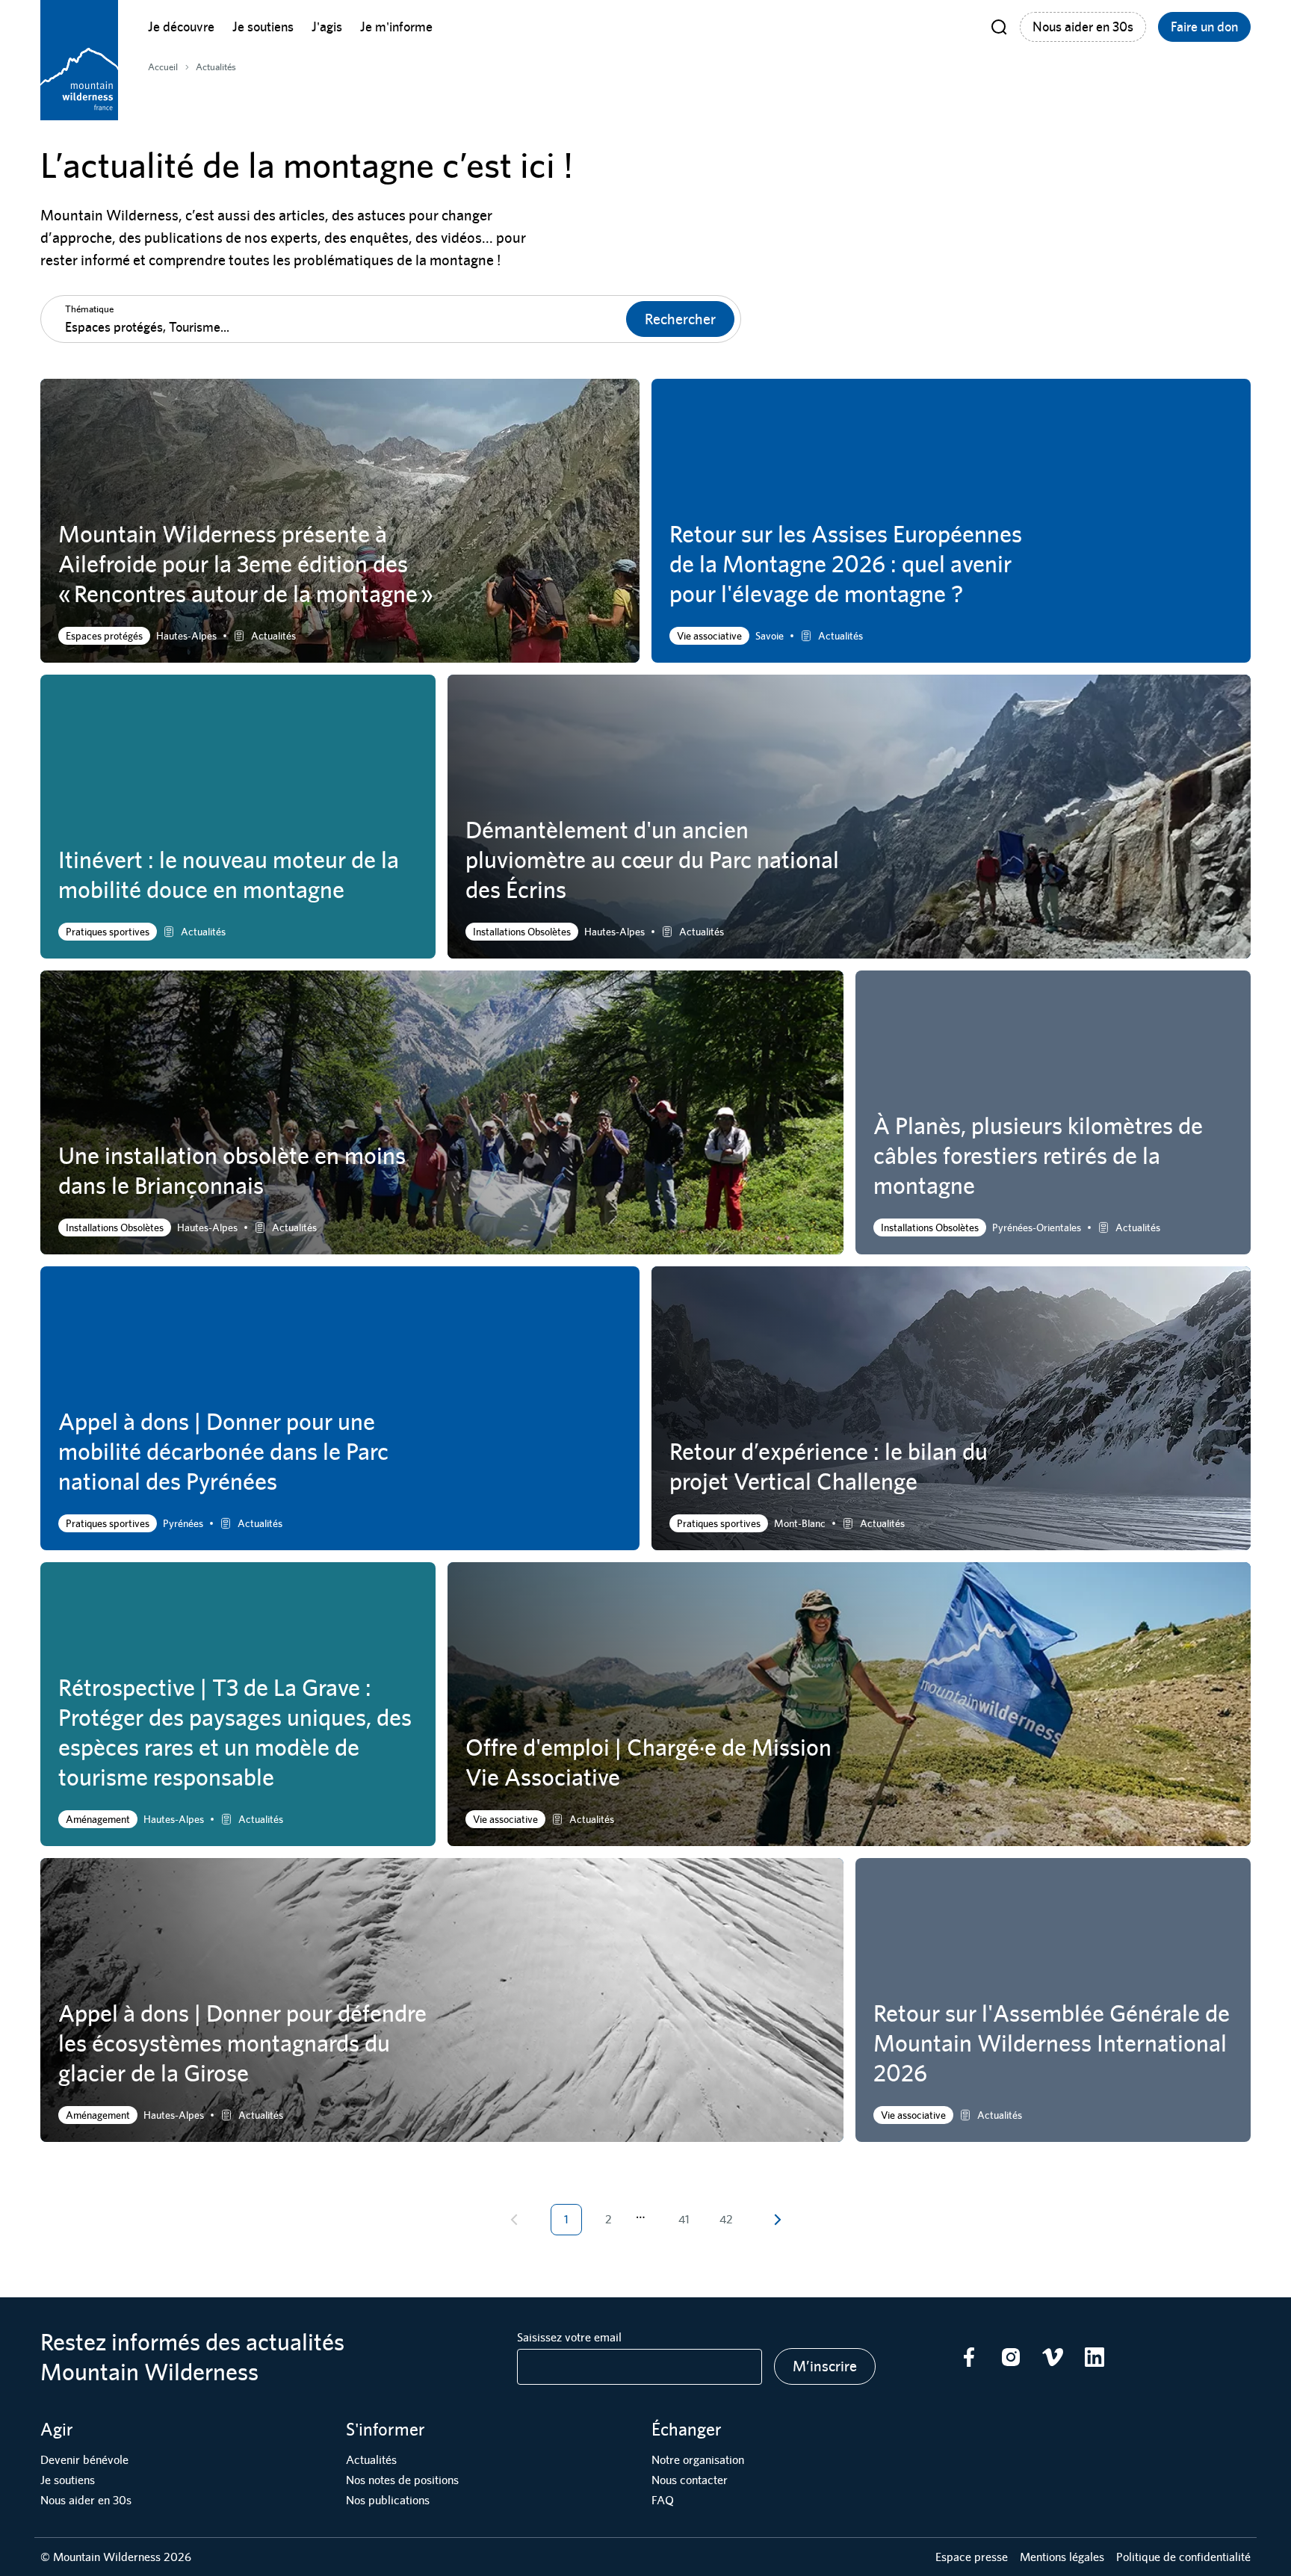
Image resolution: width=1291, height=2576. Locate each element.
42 (726, 2219)
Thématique (89, 309)
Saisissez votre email (569, 2337)
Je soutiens (263, 27)
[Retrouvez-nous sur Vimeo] (1053, 2357)
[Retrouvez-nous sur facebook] (969, 2357)
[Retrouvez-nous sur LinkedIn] (1095, 2357)
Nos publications (388, 2500)
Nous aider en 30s (1083, 27)
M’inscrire (825, 2366)
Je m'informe (396, 27)
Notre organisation (698, 2460)
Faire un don (1204, 27)
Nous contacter (690, 2480)
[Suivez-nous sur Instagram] (1011, 2357)
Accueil (163, 67)
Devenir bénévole (84, 2460)
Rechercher (680, 319)
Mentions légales (1062, 2557)
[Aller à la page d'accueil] (79, 60)
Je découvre (181, 27)
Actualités (371, 2460)
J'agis (327, 27)
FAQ (663, 2500)
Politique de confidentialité (1183, 2557)
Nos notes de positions (402, 2480)
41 (684, 2219)
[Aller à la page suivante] (777, 2220)
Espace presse (972, 2557)
